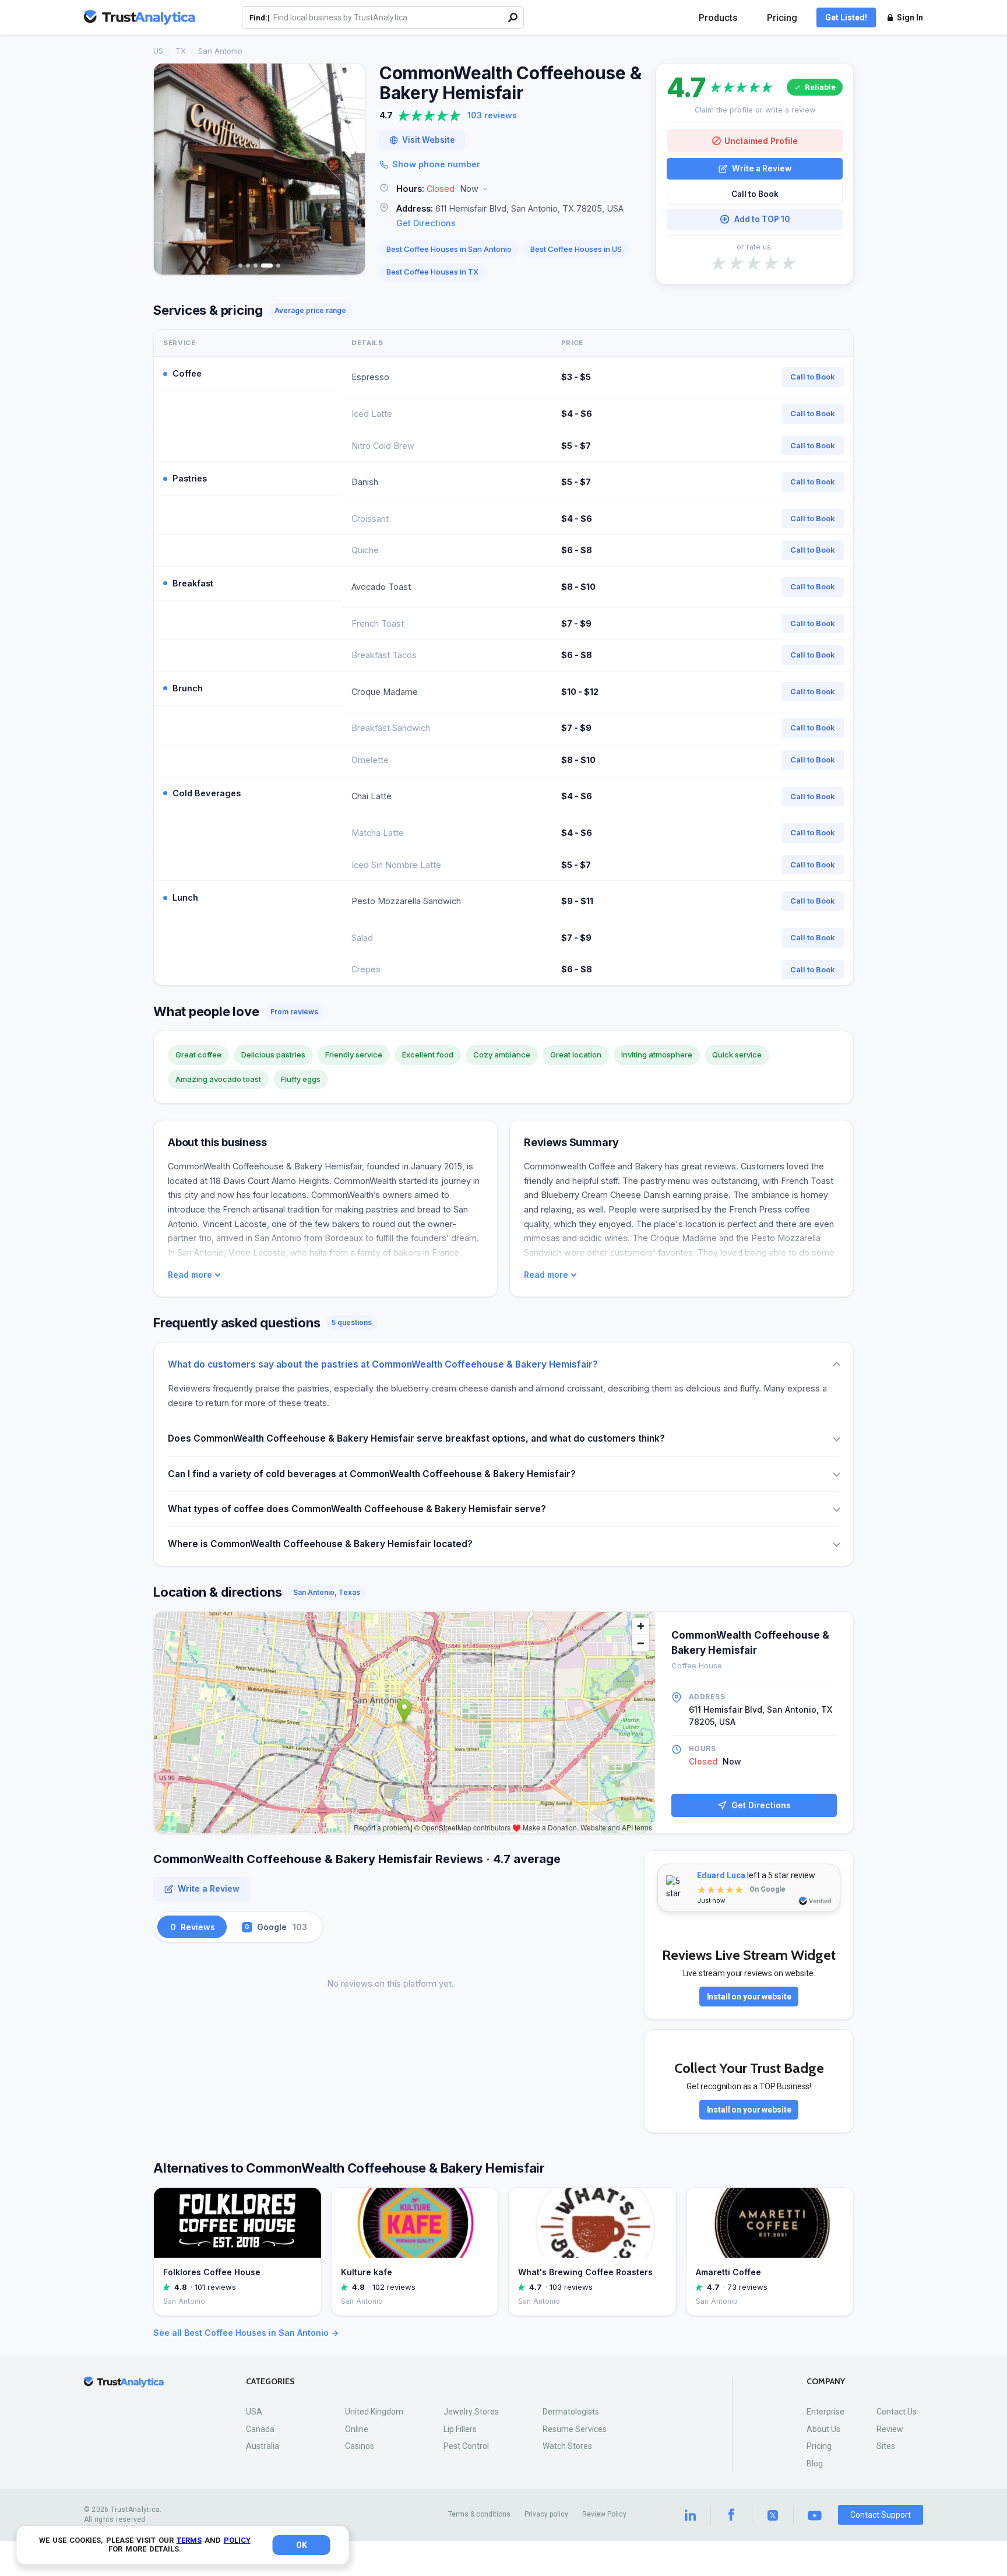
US (158, 51)
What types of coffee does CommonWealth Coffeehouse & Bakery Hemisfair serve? (357, 1509)
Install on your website (749, 1997)
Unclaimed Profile (761, 141)
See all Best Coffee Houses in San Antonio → (246, 2333)
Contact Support (881, 2515)
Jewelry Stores (471, 2412)
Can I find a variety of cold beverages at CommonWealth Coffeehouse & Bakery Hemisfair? (372, 1474)
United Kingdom (374, 2412)
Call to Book (755, 194)
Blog (815, 2463)
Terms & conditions (479, 2514)
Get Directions (426, 223)
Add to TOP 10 (762, 219)
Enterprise (825, 2412)
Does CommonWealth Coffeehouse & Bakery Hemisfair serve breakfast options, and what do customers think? (416, 1438)
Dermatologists (571, 2412)
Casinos (360, 2446)
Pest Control (466, 2446)
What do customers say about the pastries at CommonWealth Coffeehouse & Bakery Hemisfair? (383, 1364)
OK (302, 2545)
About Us (823, 2429)
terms (189, 2540)
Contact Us (897, 2412)
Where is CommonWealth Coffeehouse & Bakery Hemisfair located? (320, 1544)
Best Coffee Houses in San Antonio (449, 249)
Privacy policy (546, 2514)
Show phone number (436, 164)
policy (237, 2540)
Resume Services (575, 2429)
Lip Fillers (460, 2429)
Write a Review (762, 168)
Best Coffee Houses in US (576, 249)
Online (357, 2429)
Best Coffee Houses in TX (432, 272)
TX (181, 51)
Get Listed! (846, 17)
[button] (510, 189)
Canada (260, 2429)
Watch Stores (567, 2446)
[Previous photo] (170, 169)
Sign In (910, 17)
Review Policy (604, 2514)
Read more (190, 1275)
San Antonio (220, 51)
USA (254, 2412)
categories (270, 2382)
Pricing (782, 18)
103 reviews (492, 115)
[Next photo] (348, 169)
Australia (263, 2446)
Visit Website (429, 140)
